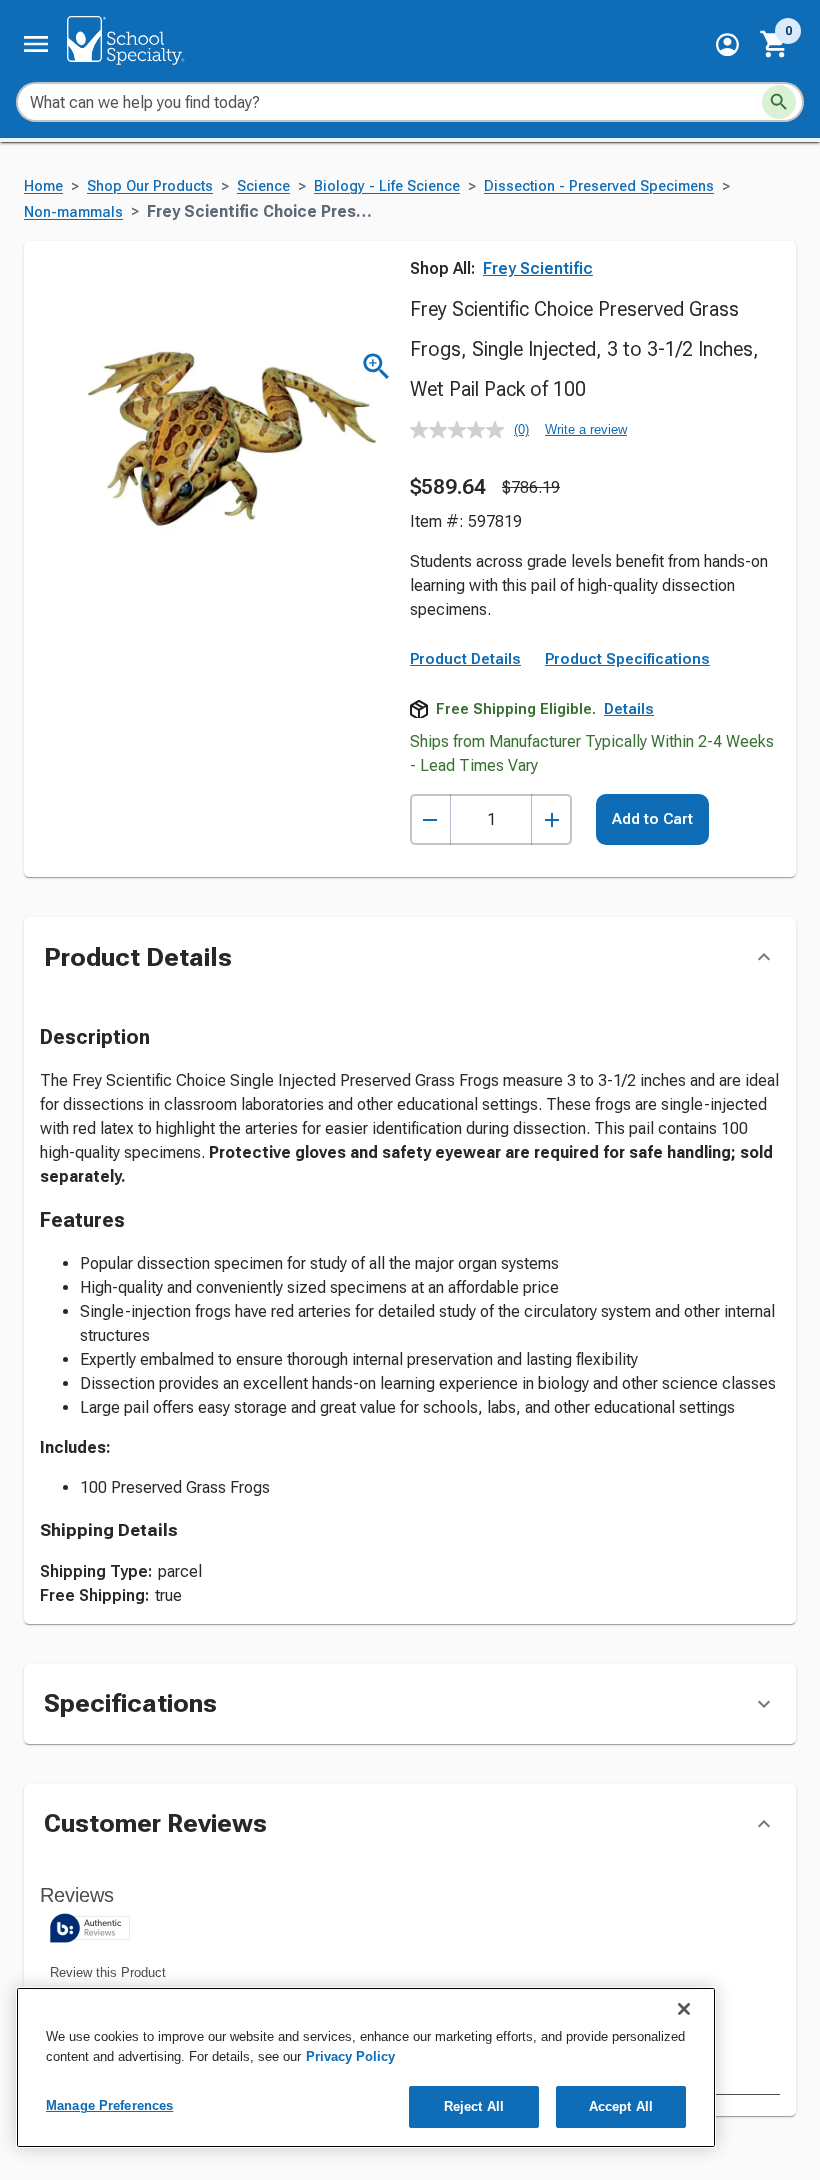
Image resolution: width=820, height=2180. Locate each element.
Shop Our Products (150, 186)
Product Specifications (627, 659)
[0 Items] (775, 44)
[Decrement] (430, 819)
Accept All (621, 2106)
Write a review (586, 429)
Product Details (465, 659)
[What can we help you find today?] (779, 102)
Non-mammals (73, 212)
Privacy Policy (350, 2056)
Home (43, 186)
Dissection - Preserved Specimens (599, 186)
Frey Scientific (538, 268)
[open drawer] (36, 44)
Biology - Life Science (387, 186)
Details (629, 709)
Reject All (474, 2106)
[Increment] (551, 819)
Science (263, 186)
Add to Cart (652, 819)
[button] (727, 44)
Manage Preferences (109, 2105)
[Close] (684, 2009)
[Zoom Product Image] (376, 366)
